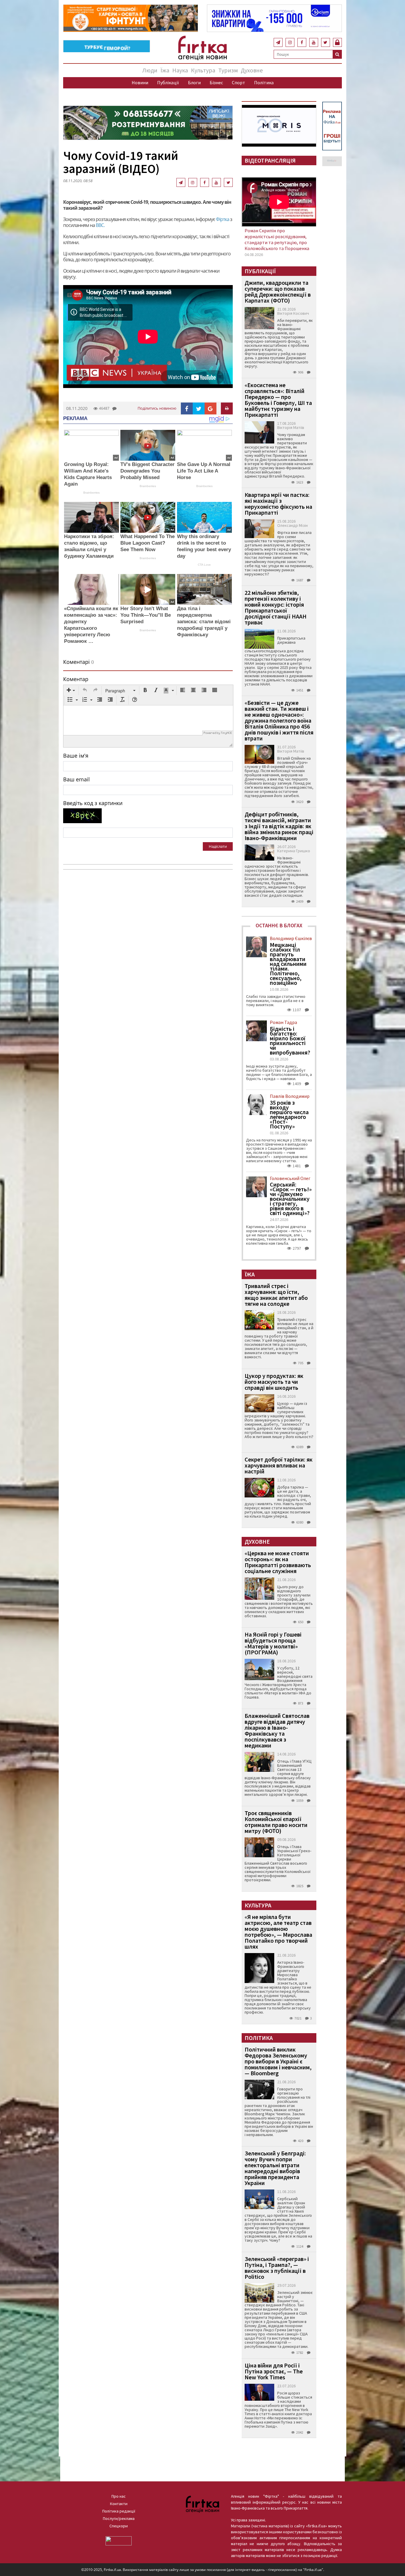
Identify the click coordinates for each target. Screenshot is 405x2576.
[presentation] (71, 691)
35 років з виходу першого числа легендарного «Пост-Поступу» (289, 1114)
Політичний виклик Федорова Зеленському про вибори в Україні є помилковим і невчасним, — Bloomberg (278, 2061)
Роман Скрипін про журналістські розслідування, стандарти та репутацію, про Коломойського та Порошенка (277, 239)
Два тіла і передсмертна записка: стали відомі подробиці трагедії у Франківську (204, 622)
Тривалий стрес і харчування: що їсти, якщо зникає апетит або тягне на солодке (276, 1295)
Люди (150, 70)
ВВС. (100, 225)
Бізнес (216, 82)
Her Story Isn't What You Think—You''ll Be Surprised (146, 615)
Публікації (168, 82)
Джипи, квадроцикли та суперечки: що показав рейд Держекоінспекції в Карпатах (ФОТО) (278, 291)
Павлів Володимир (290, 1096)
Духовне (252, 70)
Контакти (119, 2504)
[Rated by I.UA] (119, 2540)
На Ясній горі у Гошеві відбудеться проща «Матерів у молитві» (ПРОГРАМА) (273, 1643)
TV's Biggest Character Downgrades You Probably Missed (148, 471)
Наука (180, 70)
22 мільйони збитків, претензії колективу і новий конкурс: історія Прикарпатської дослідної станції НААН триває (276, 607)
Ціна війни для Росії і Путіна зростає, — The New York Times (274, 2371)
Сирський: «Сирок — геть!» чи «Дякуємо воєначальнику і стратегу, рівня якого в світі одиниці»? (291, 1199)
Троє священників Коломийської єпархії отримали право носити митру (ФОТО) (276, 1822)
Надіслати (218, 846)
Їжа (165, 70)
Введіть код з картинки (93, 803)
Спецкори (119, 2526)
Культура (203, 70)
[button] (71, 691)
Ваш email (76, 779)
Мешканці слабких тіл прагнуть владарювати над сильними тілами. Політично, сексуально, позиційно (288, 964)
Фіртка (223, 219)
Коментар (76, 679)
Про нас (119, 2496)
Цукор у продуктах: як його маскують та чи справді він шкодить (274, 1382)
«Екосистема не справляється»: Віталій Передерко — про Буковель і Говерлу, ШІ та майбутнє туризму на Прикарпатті (278, 400)
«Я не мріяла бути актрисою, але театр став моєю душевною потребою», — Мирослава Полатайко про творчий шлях (278, 1932)
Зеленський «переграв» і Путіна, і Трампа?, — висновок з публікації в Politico (277, 2268)
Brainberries (91, 493)
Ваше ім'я (76, 756)
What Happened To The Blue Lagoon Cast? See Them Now (148, 543)
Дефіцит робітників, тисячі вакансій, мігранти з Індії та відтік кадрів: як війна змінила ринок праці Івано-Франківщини (279, 826)
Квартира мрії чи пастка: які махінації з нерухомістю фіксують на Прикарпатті (278, 504)
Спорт (239, 82)
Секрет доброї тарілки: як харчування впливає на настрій (279, 1465)
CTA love (204, 565)
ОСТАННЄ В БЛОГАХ (279, 925)
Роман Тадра (283, 1022)
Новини (140, 82)
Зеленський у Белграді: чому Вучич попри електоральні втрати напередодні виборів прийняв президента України (275, 2168)
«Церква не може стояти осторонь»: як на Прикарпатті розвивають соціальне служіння (278, 1562)
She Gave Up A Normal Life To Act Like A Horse (204, 471)
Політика (264, 82)
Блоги (194, 82)
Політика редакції (119, 2511)
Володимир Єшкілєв (291, 938)
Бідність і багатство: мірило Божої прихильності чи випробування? (290, 1041)
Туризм (228, 70)
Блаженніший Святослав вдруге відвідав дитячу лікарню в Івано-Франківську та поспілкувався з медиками (277, 1730)
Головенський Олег (290, 1178)
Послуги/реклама (119, 2518)
